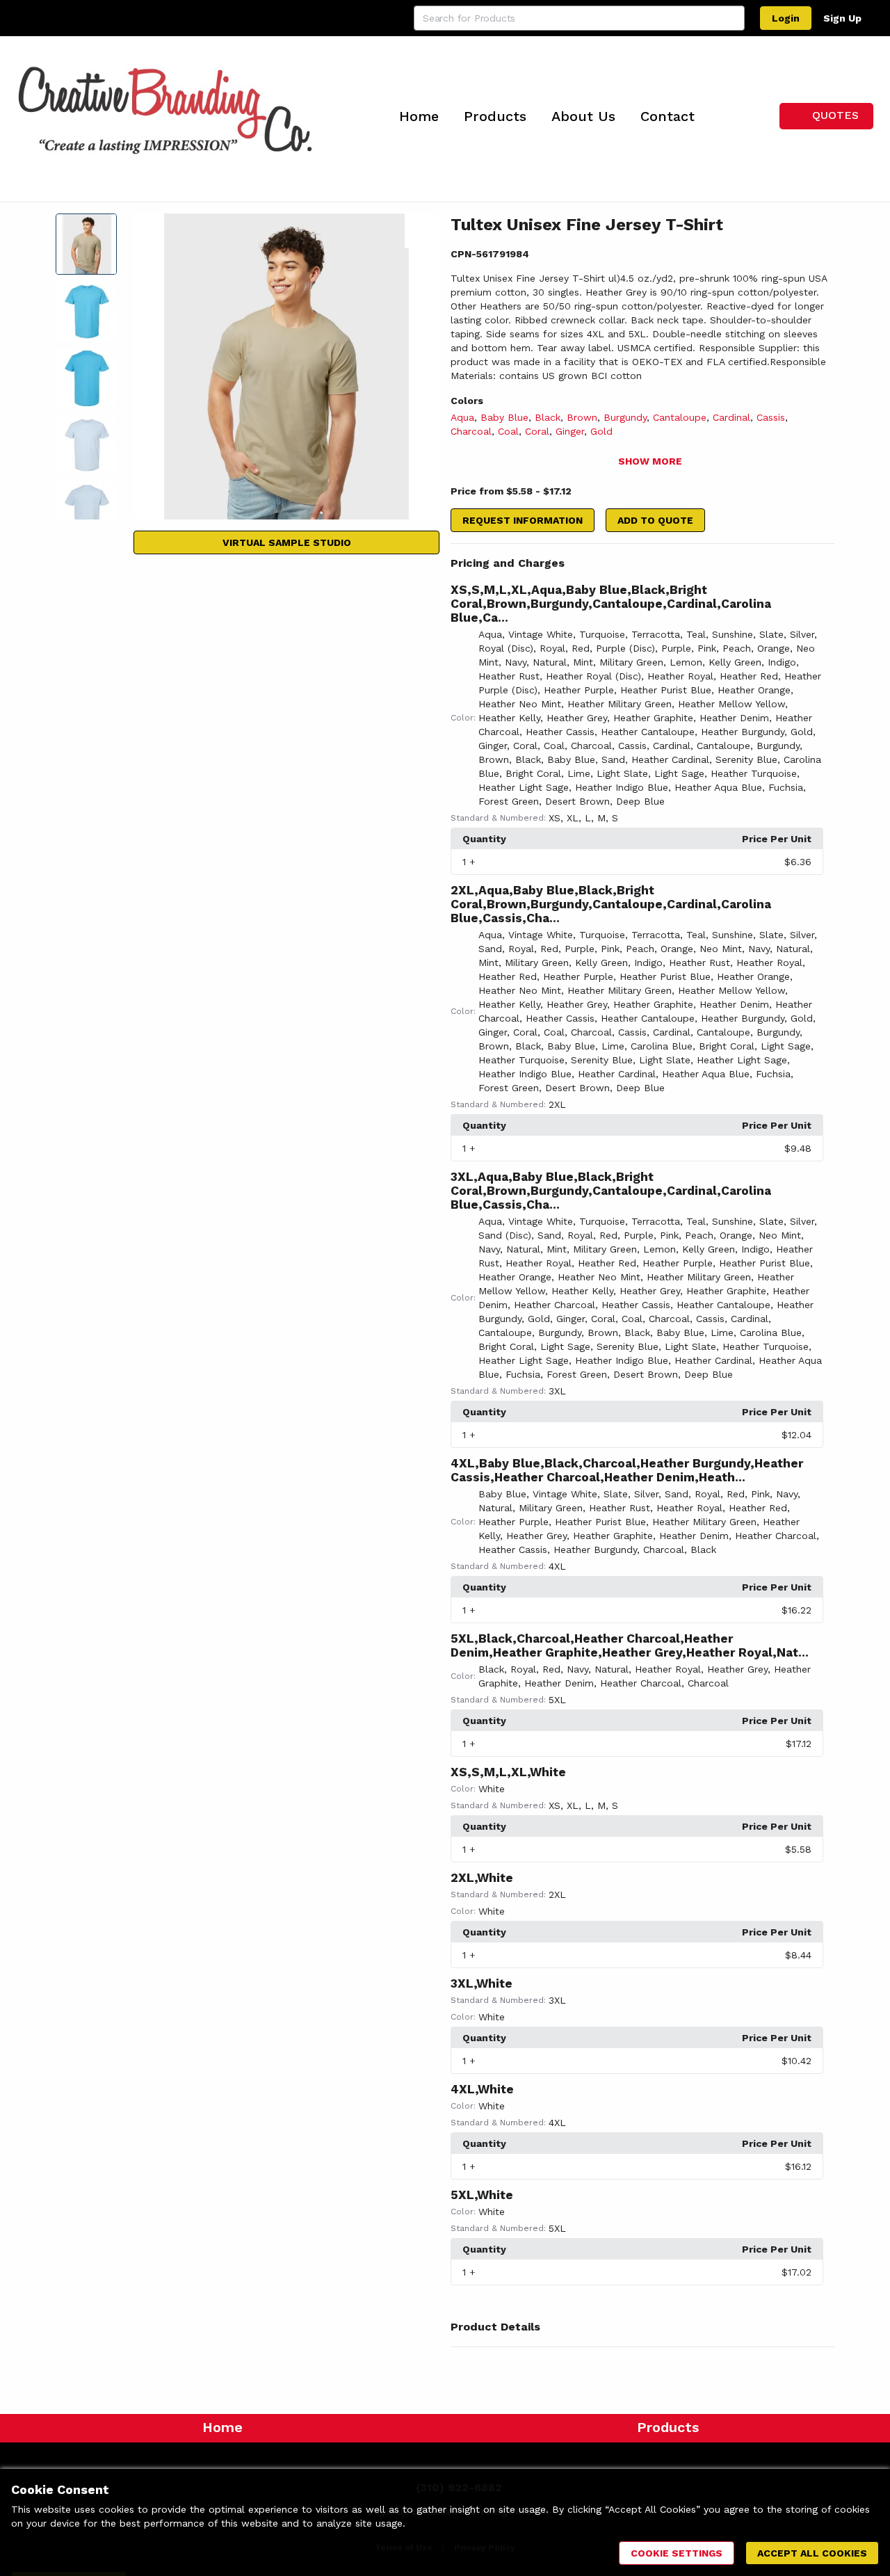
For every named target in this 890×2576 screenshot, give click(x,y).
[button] (642, 563)
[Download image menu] (422, 231)
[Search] (732, 18)
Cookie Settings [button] (677, 2553)
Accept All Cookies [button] (812, 2553)
